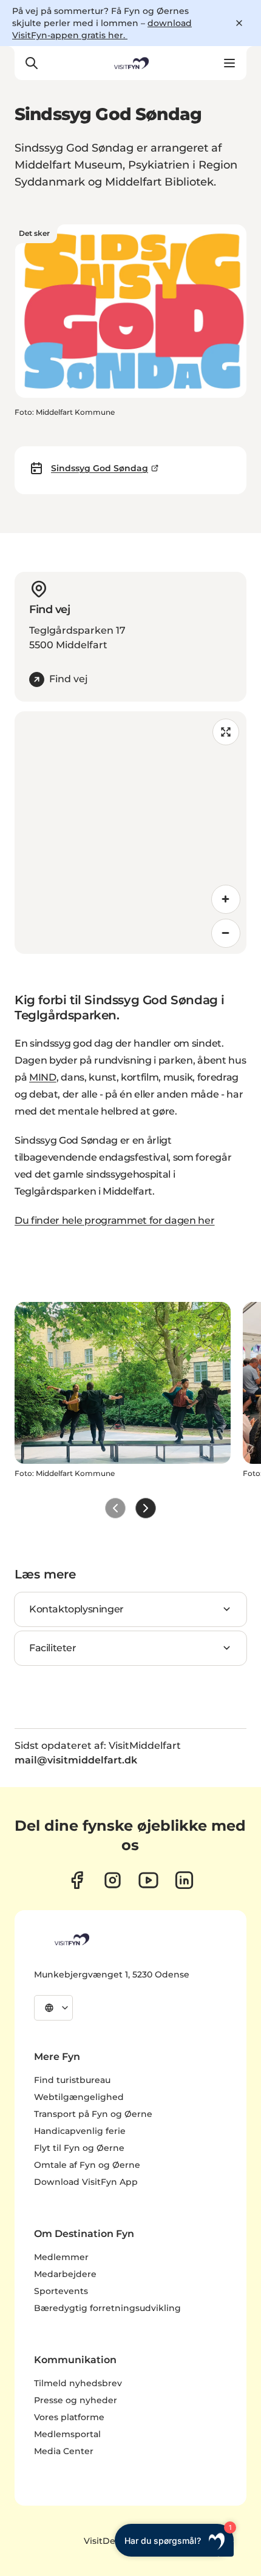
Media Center (64, 2451)
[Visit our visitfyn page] (113, 1880)
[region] (130, 833)
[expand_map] (226, 732)
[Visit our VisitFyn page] (77, 1880)
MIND (43, 1077)
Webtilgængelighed (79, 2097)
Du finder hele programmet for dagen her (115, 1220)
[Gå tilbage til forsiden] (130, 63)
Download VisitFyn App (86, 2182)
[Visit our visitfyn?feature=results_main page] (148, 1880)
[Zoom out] (226, 933)
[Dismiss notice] (239, 23)
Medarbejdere (65, 2274)
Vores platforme (69, 2417)
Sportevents (61, 2291)
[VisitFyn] (71, 1939)
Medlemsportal (67, 2434)
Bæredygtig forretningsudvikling (107, 2308)
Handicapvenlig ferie (80, 2131)
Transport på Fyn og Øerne (93, 2114)
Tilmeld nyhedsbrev (78, 2383)
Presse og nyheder (76, 2400)
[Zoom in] (226, 899)
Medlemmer (61, 2257)
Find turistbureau (72, 2080)
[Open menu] (229, 63)
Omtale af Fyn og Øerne (87, 2165)
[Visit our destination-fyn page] (184, 1880)
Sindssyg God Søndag (100, 468)
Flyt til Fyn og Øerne (79, 2148)
